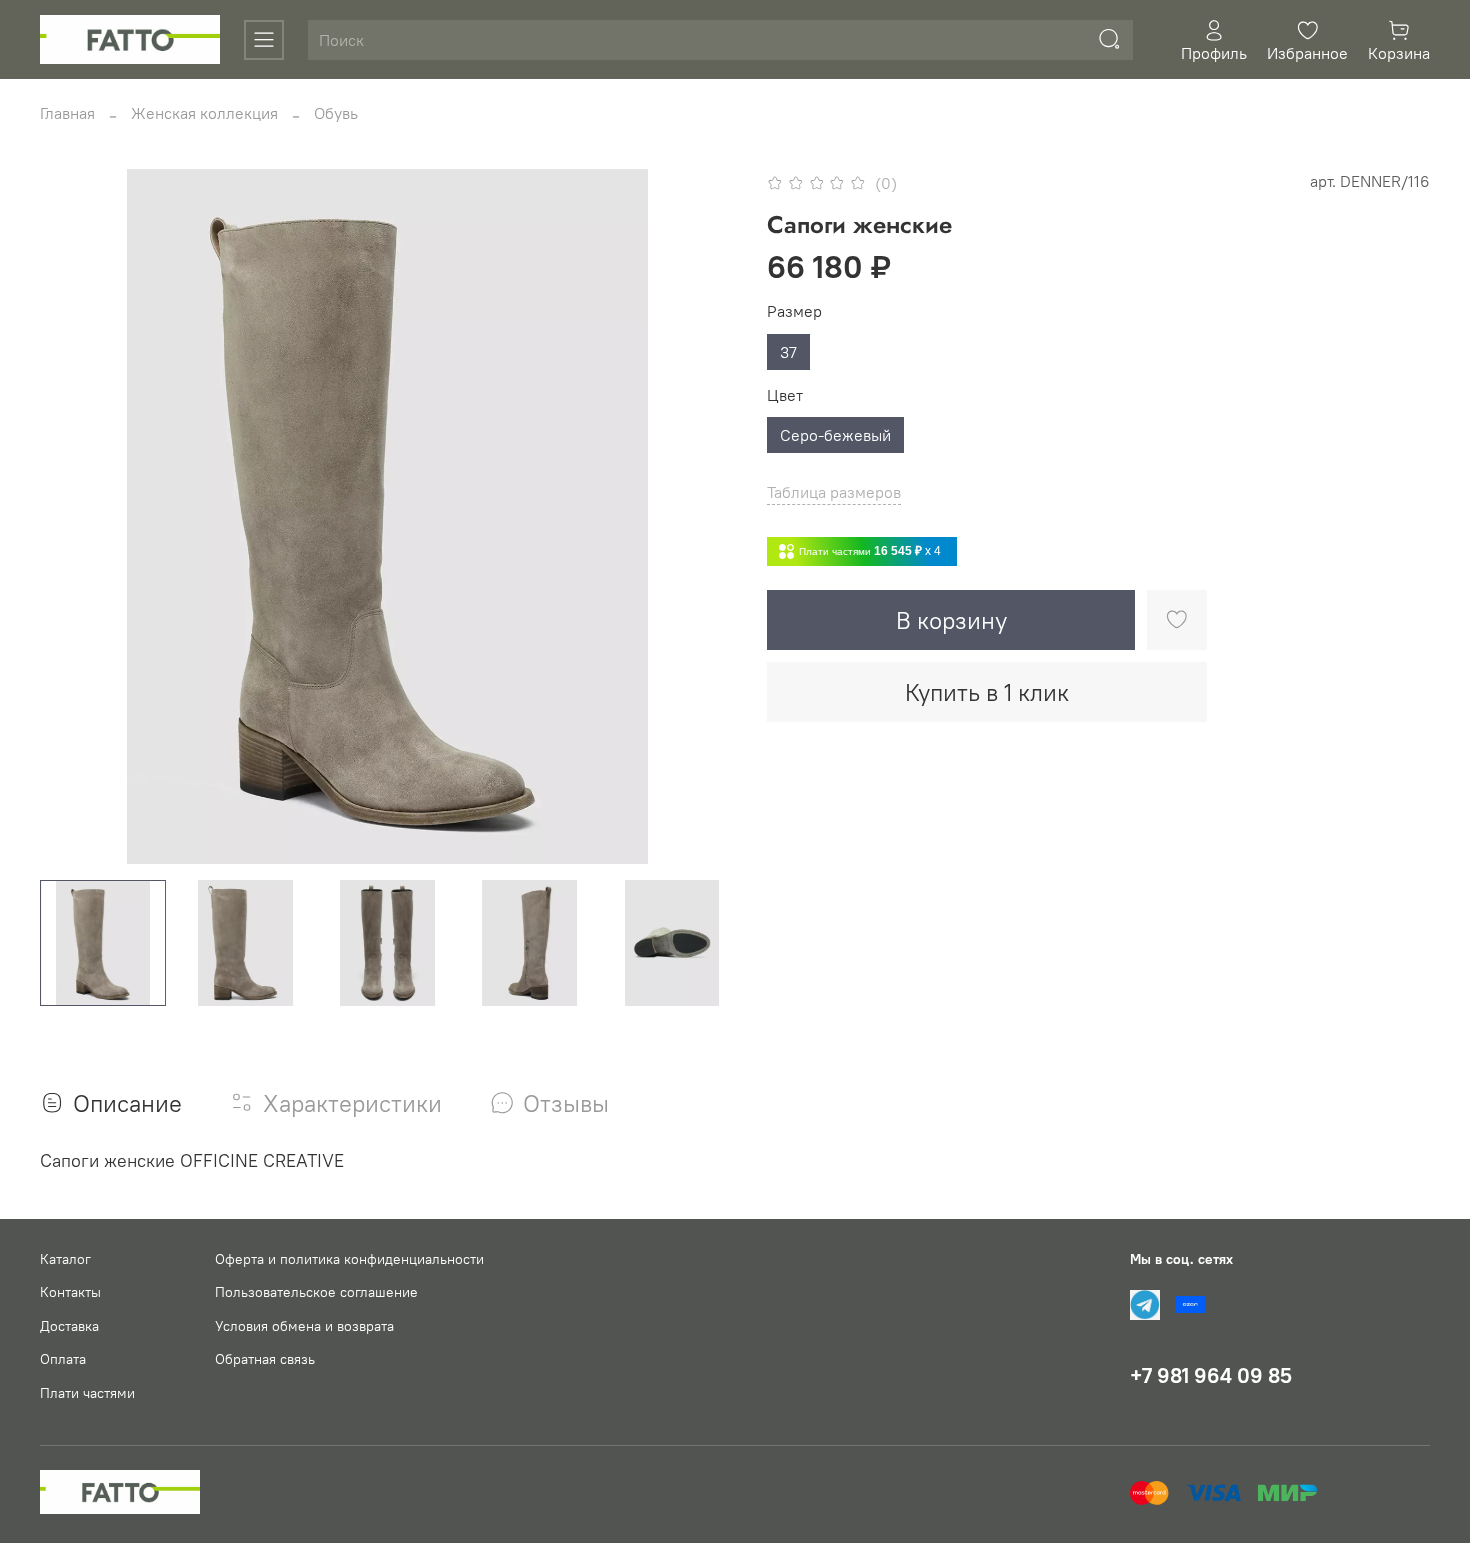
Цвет (785, 395)
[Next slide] (703, 517)
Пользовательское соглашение (316, 1292)
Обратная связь (265, 1359)
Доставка (69, 1326)
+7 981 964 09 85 (1211, 1375)
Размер (794, 311)
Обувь (336, 113)
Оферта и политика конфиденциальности (349, 1259)
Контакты (70, 1292)
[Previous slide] (72, 517)
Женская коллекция (204, 113)
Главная (67, 113)
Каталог (65, 1259)
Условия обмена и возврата (304, 1326)
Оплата (63, 1359)
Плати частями (87, 1393)
